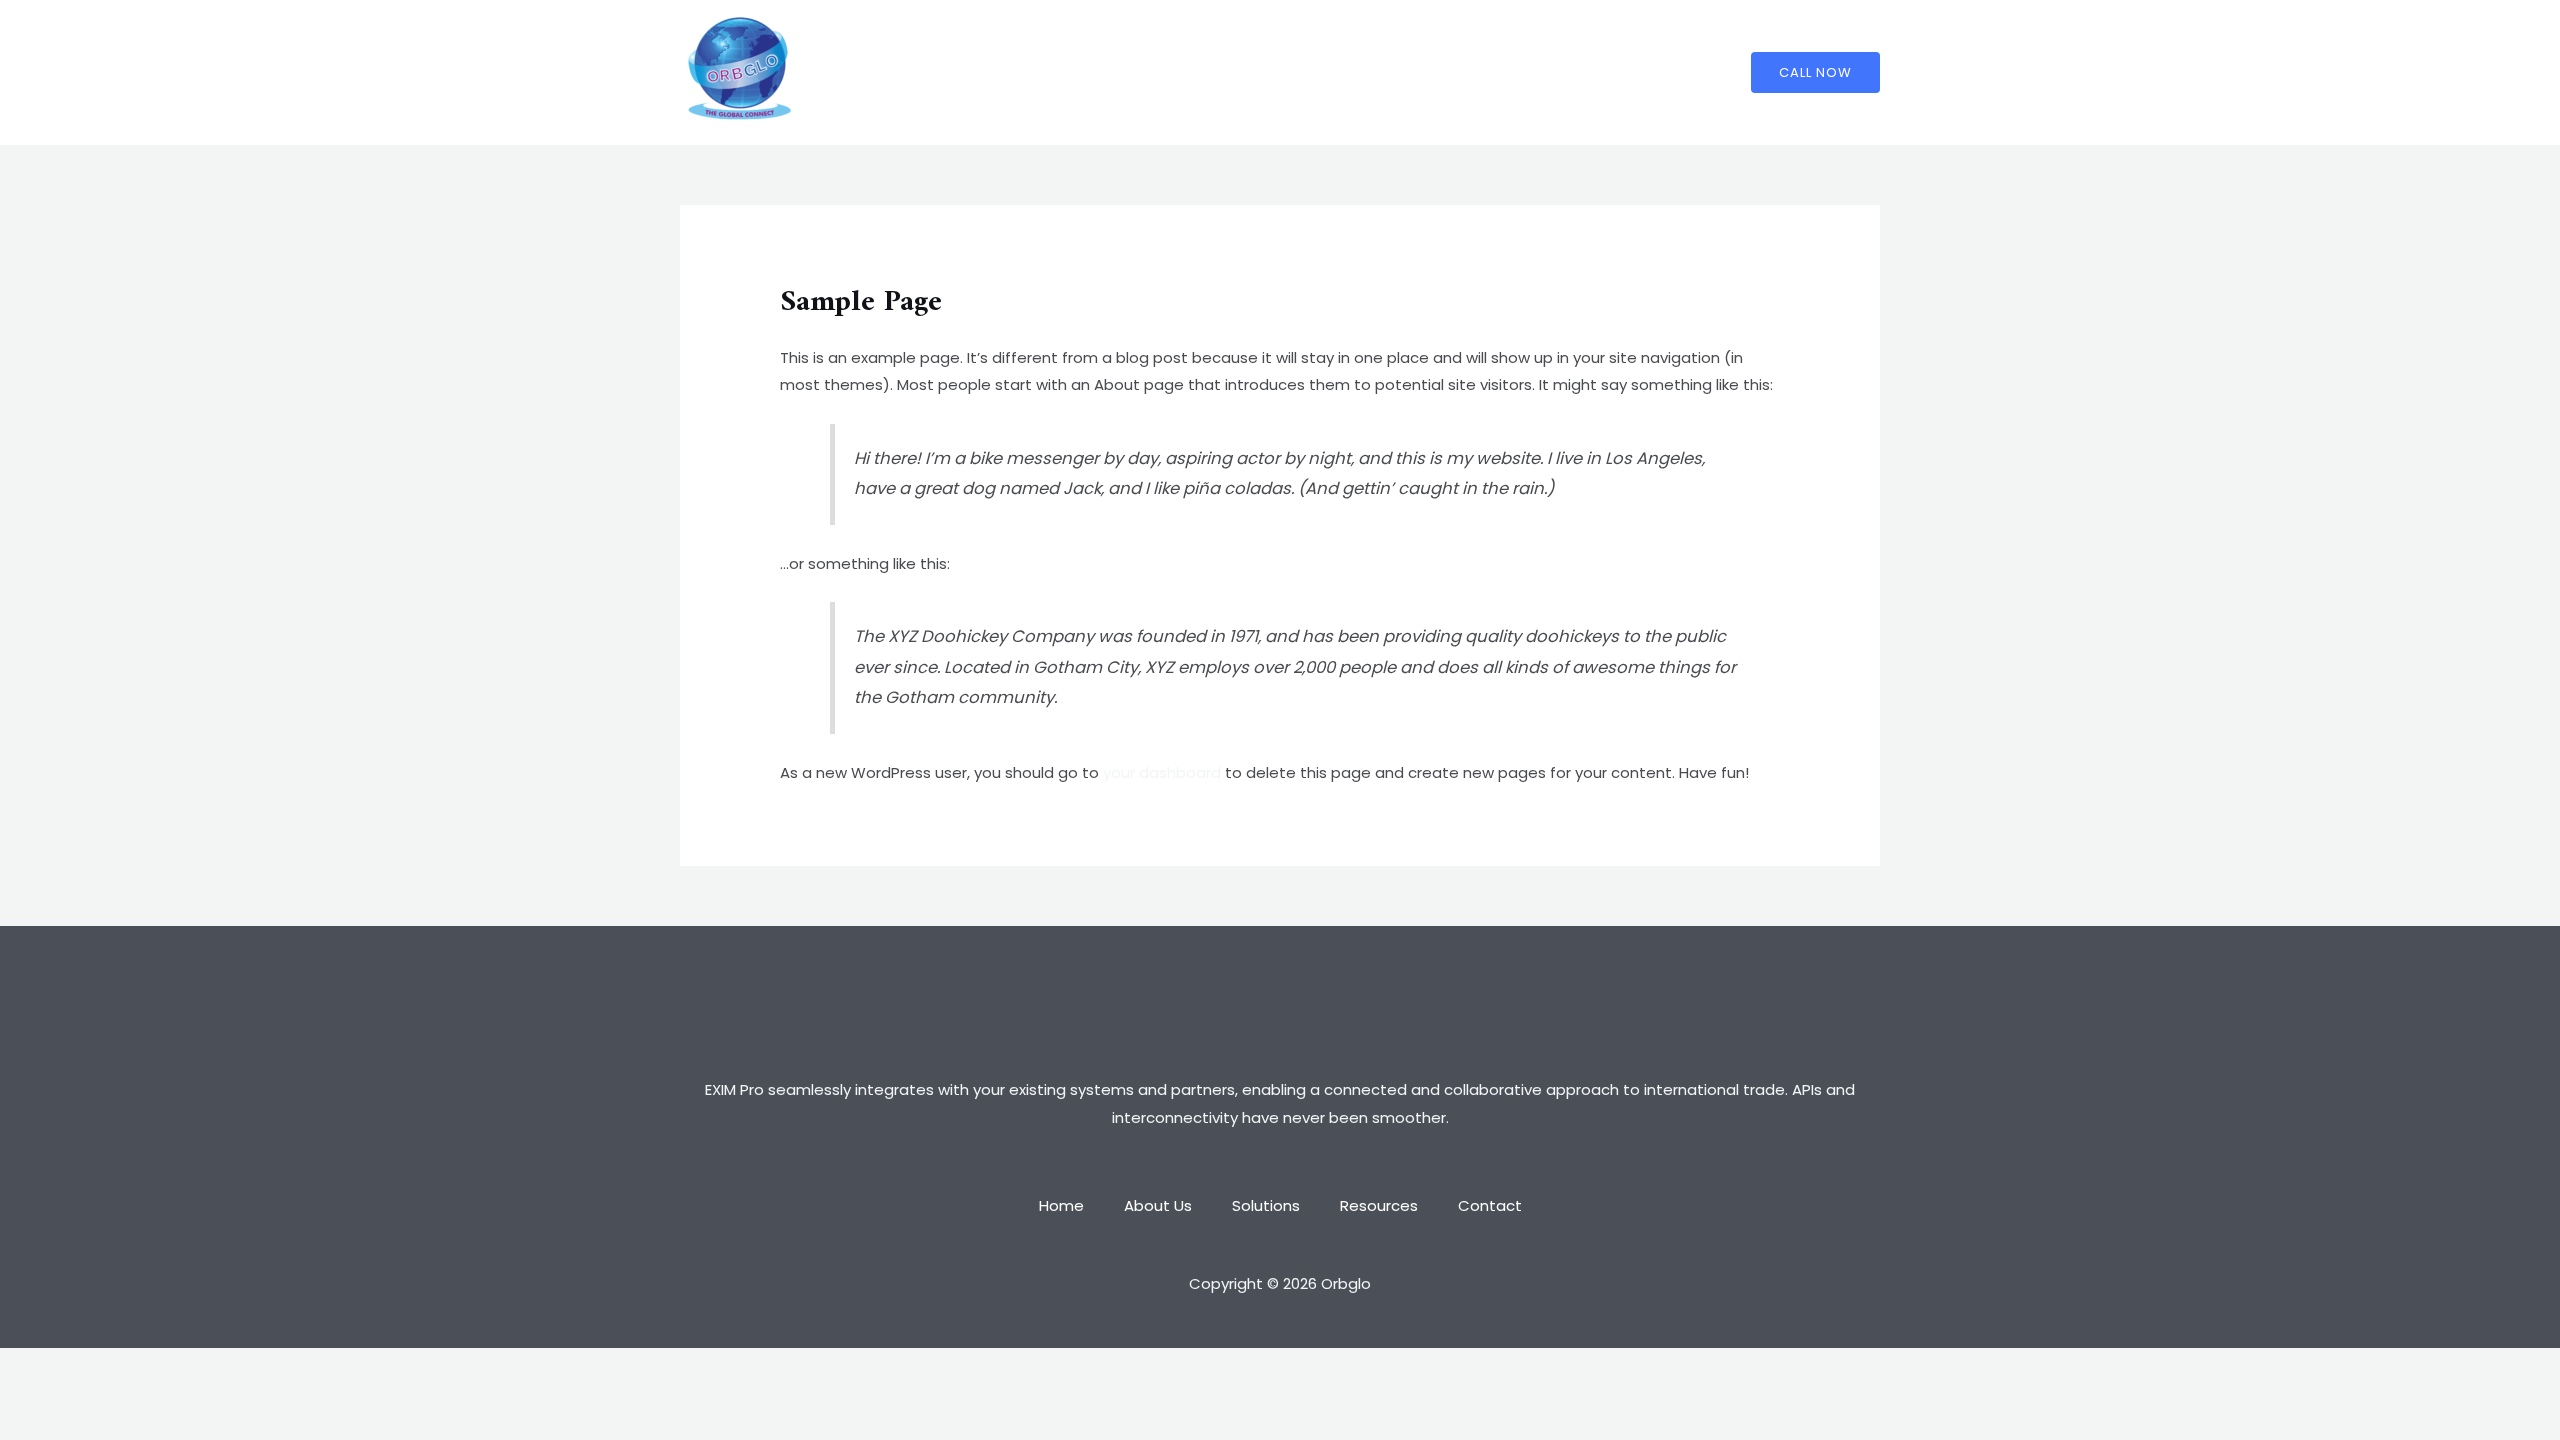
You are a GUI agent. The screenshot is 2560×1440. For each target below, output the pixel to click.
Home (1081, 72)
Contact (1470, 72)
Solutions (1266, 72)
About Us (1168, 72)
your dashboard (1162, 772)
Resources (1369, 72)
